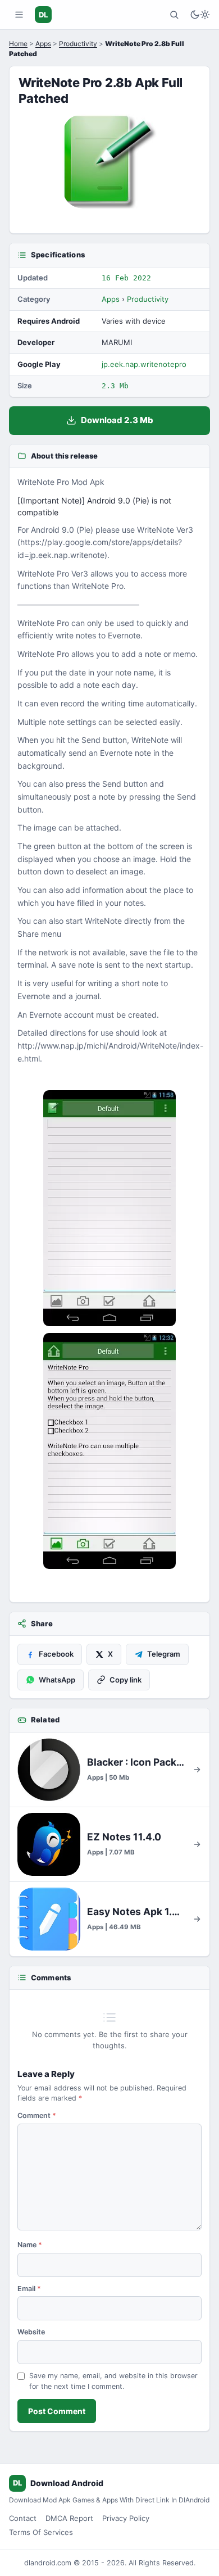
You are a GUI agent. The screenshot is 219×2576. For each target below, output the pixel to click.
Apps (43, 44)
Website (31, 2332)
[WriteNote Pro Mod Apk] (109, 1208)
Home (18, 44)
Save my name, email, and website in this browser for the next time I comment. (113, 2381)
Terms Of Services (41, 2532)
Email (29, 2289)
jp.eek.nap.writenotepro (144, 364)
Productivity (78, 44)
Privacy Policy (126, 2518)
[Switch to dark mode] (200, 15)
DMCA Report (69, 2518)
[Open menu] (19, 15)
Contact (23, 2518)
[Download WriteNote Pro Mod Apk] (109, 1451)
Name (30, 2245)
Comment (37, 2115)
